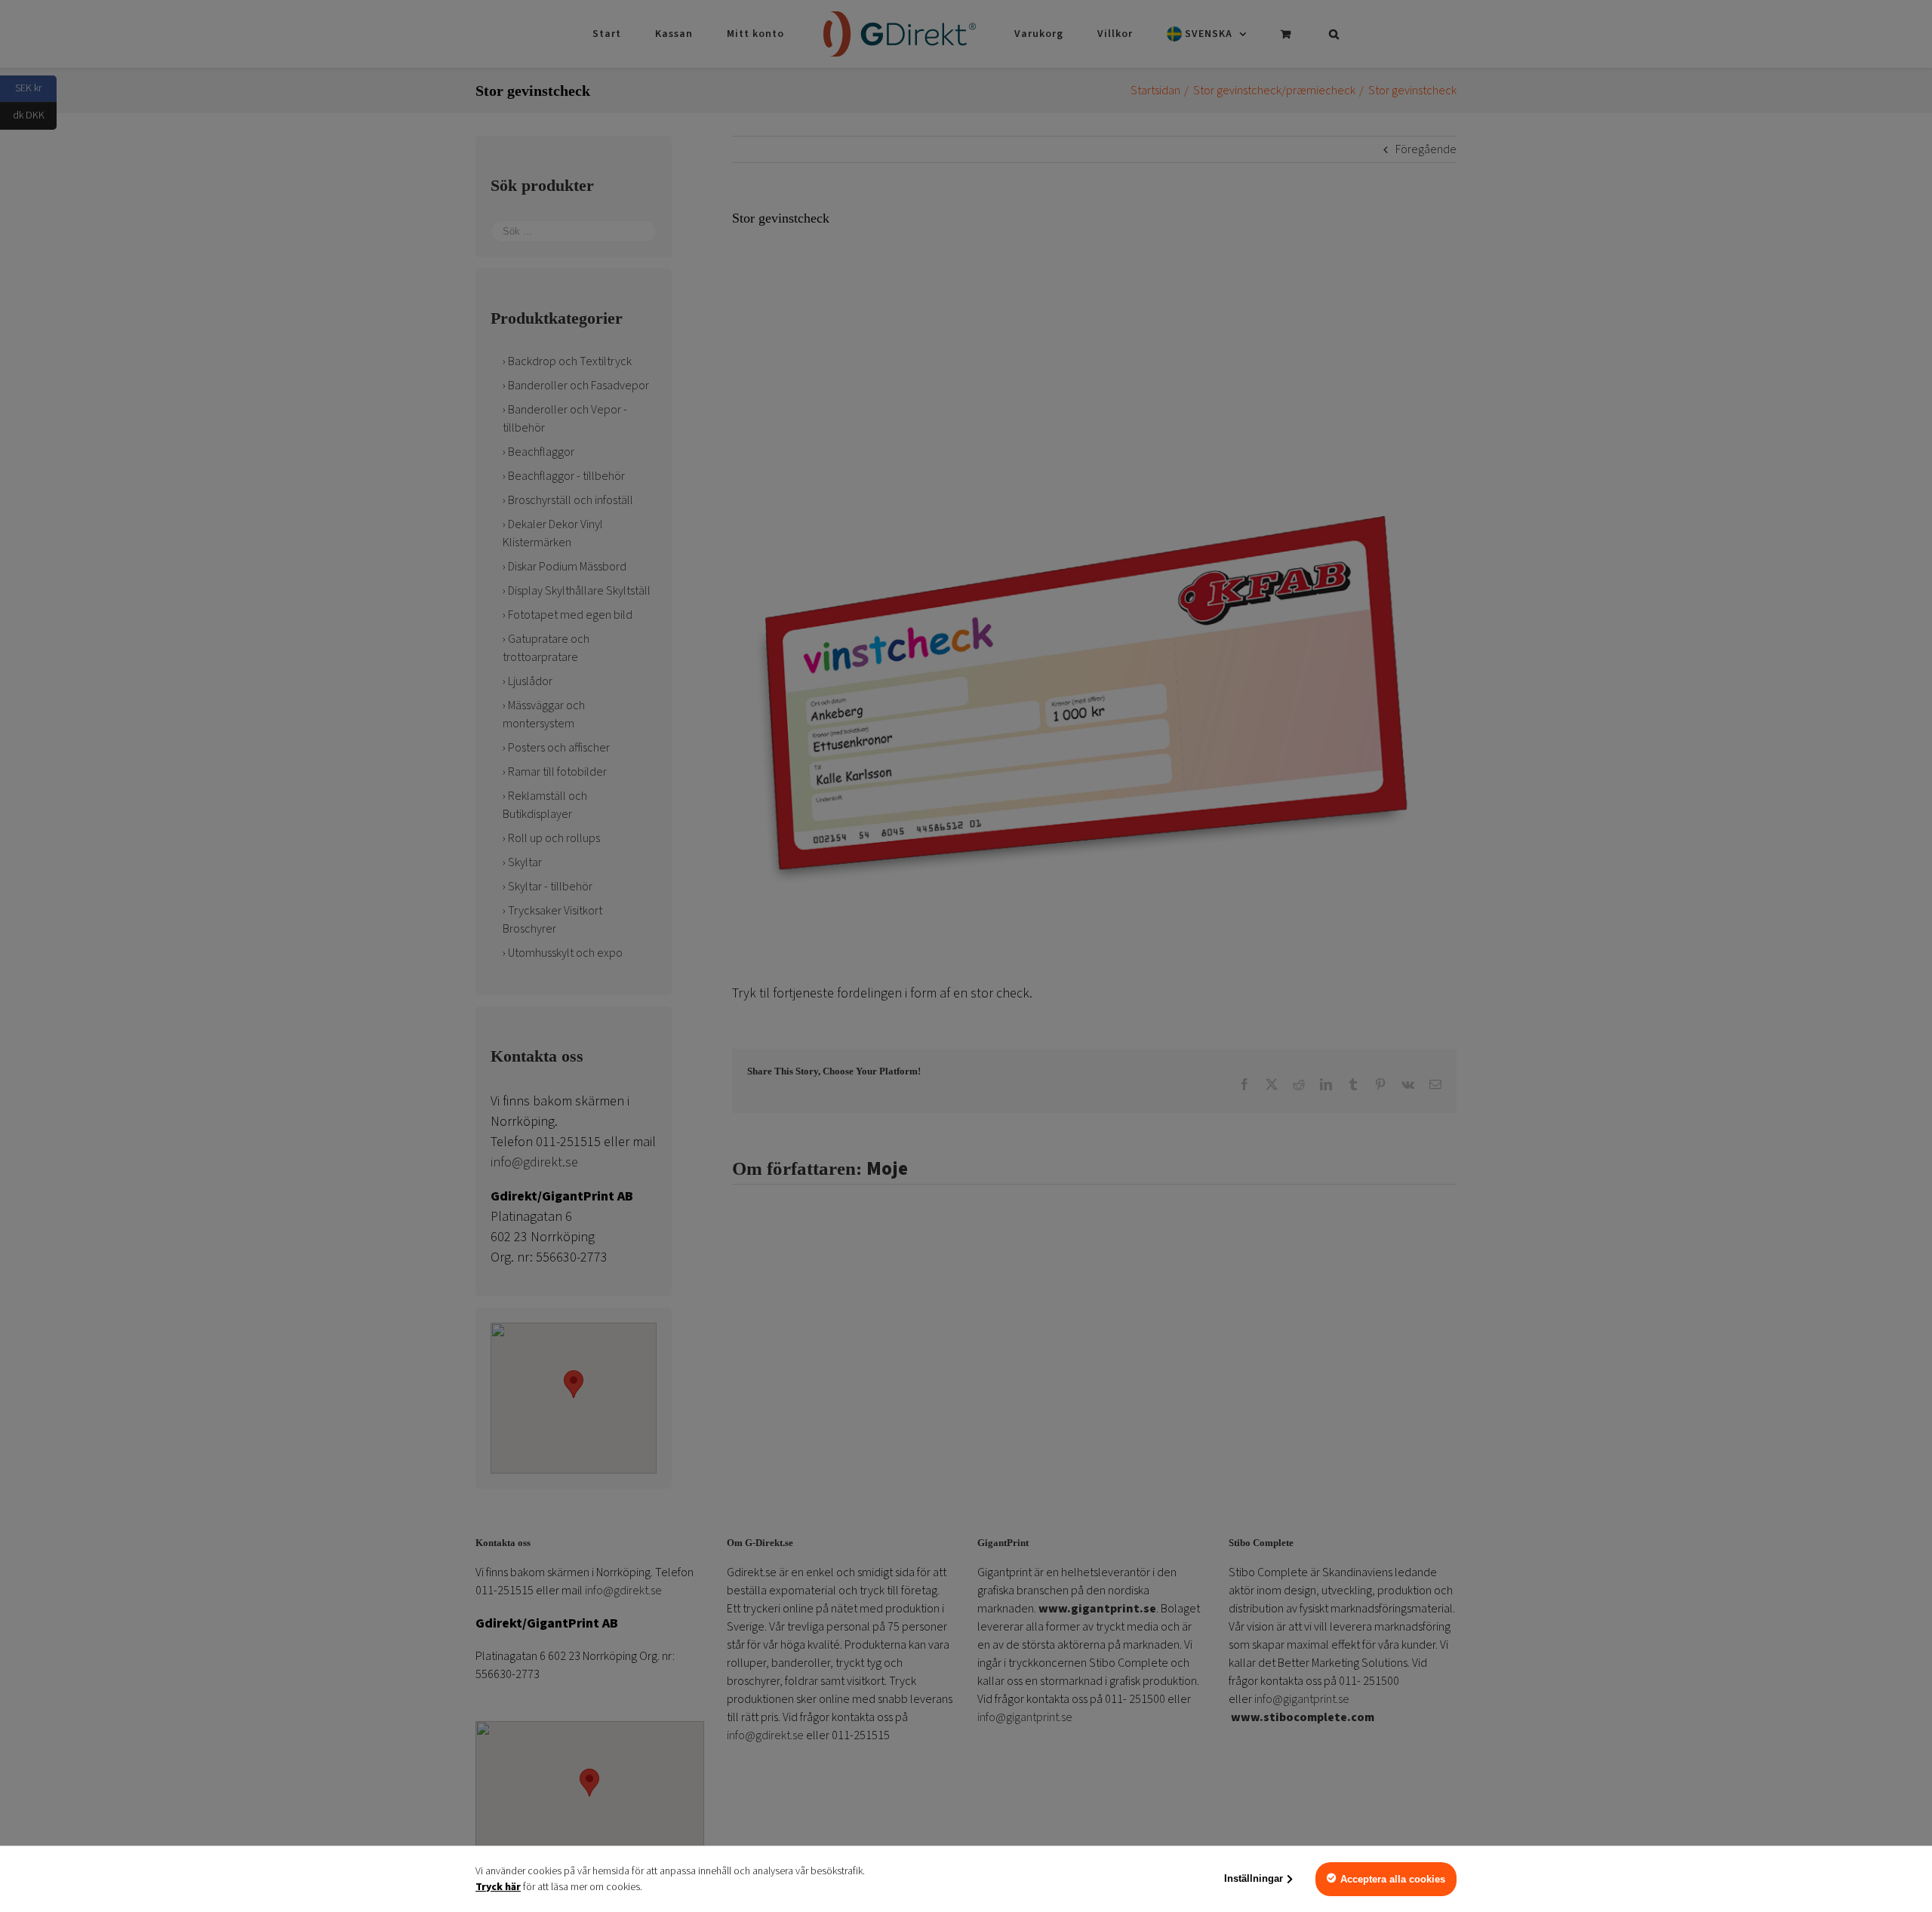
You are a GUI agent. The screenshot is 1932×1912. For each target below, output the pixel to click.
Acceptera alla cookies (1393, 1879)
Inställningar (1254, 1878)
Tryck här (498, 1887)
